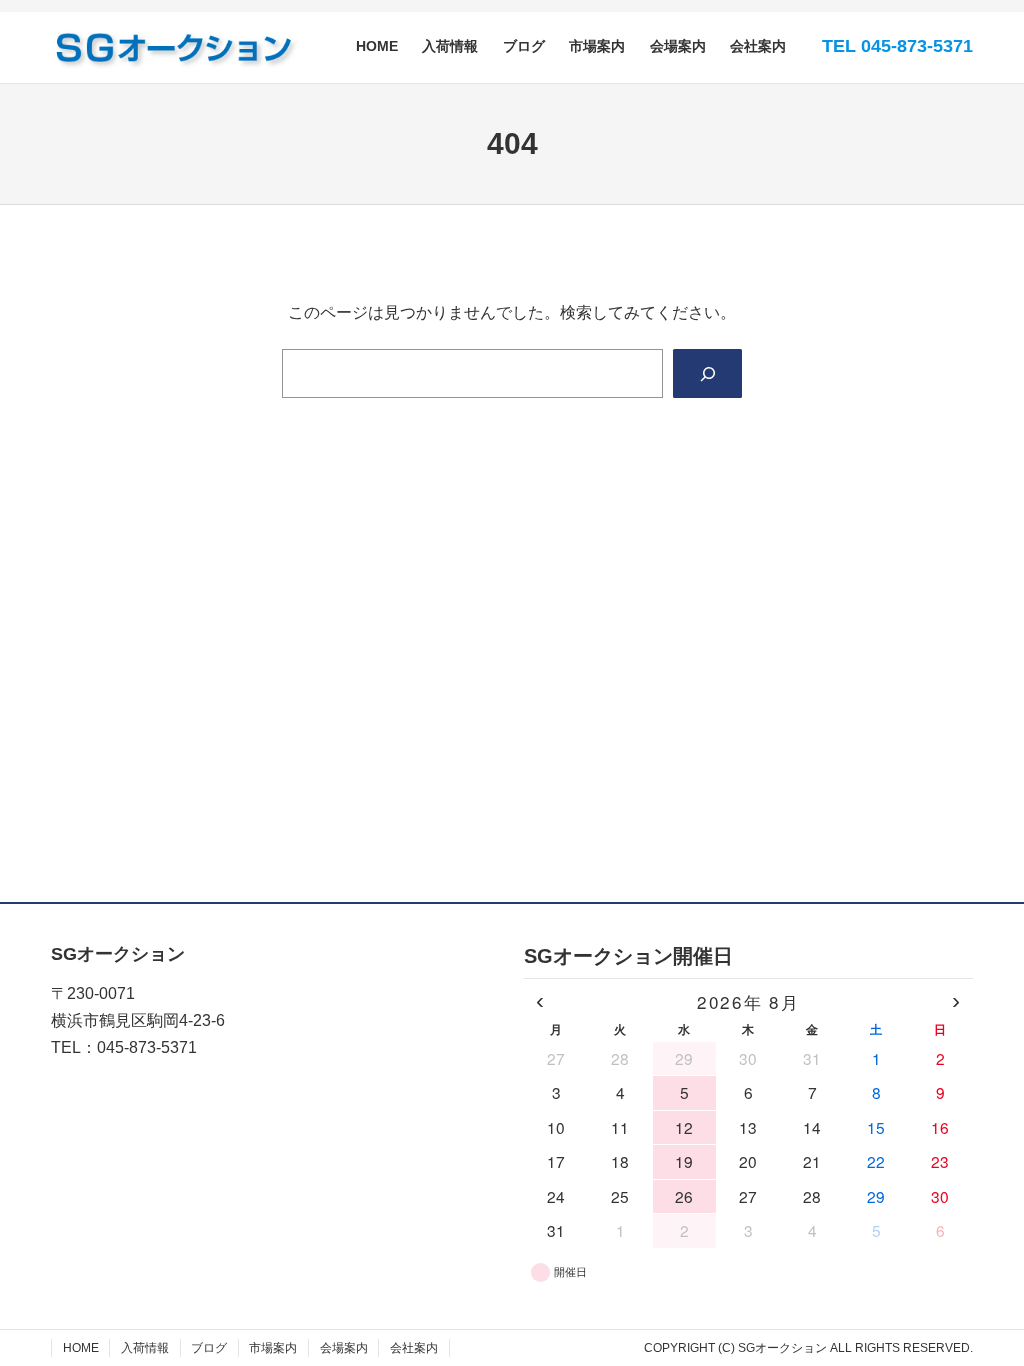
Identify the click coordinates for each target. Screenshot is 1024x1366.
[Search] (708, 373)
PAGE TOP (984, 1308)
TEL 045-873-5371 (897, 46)
